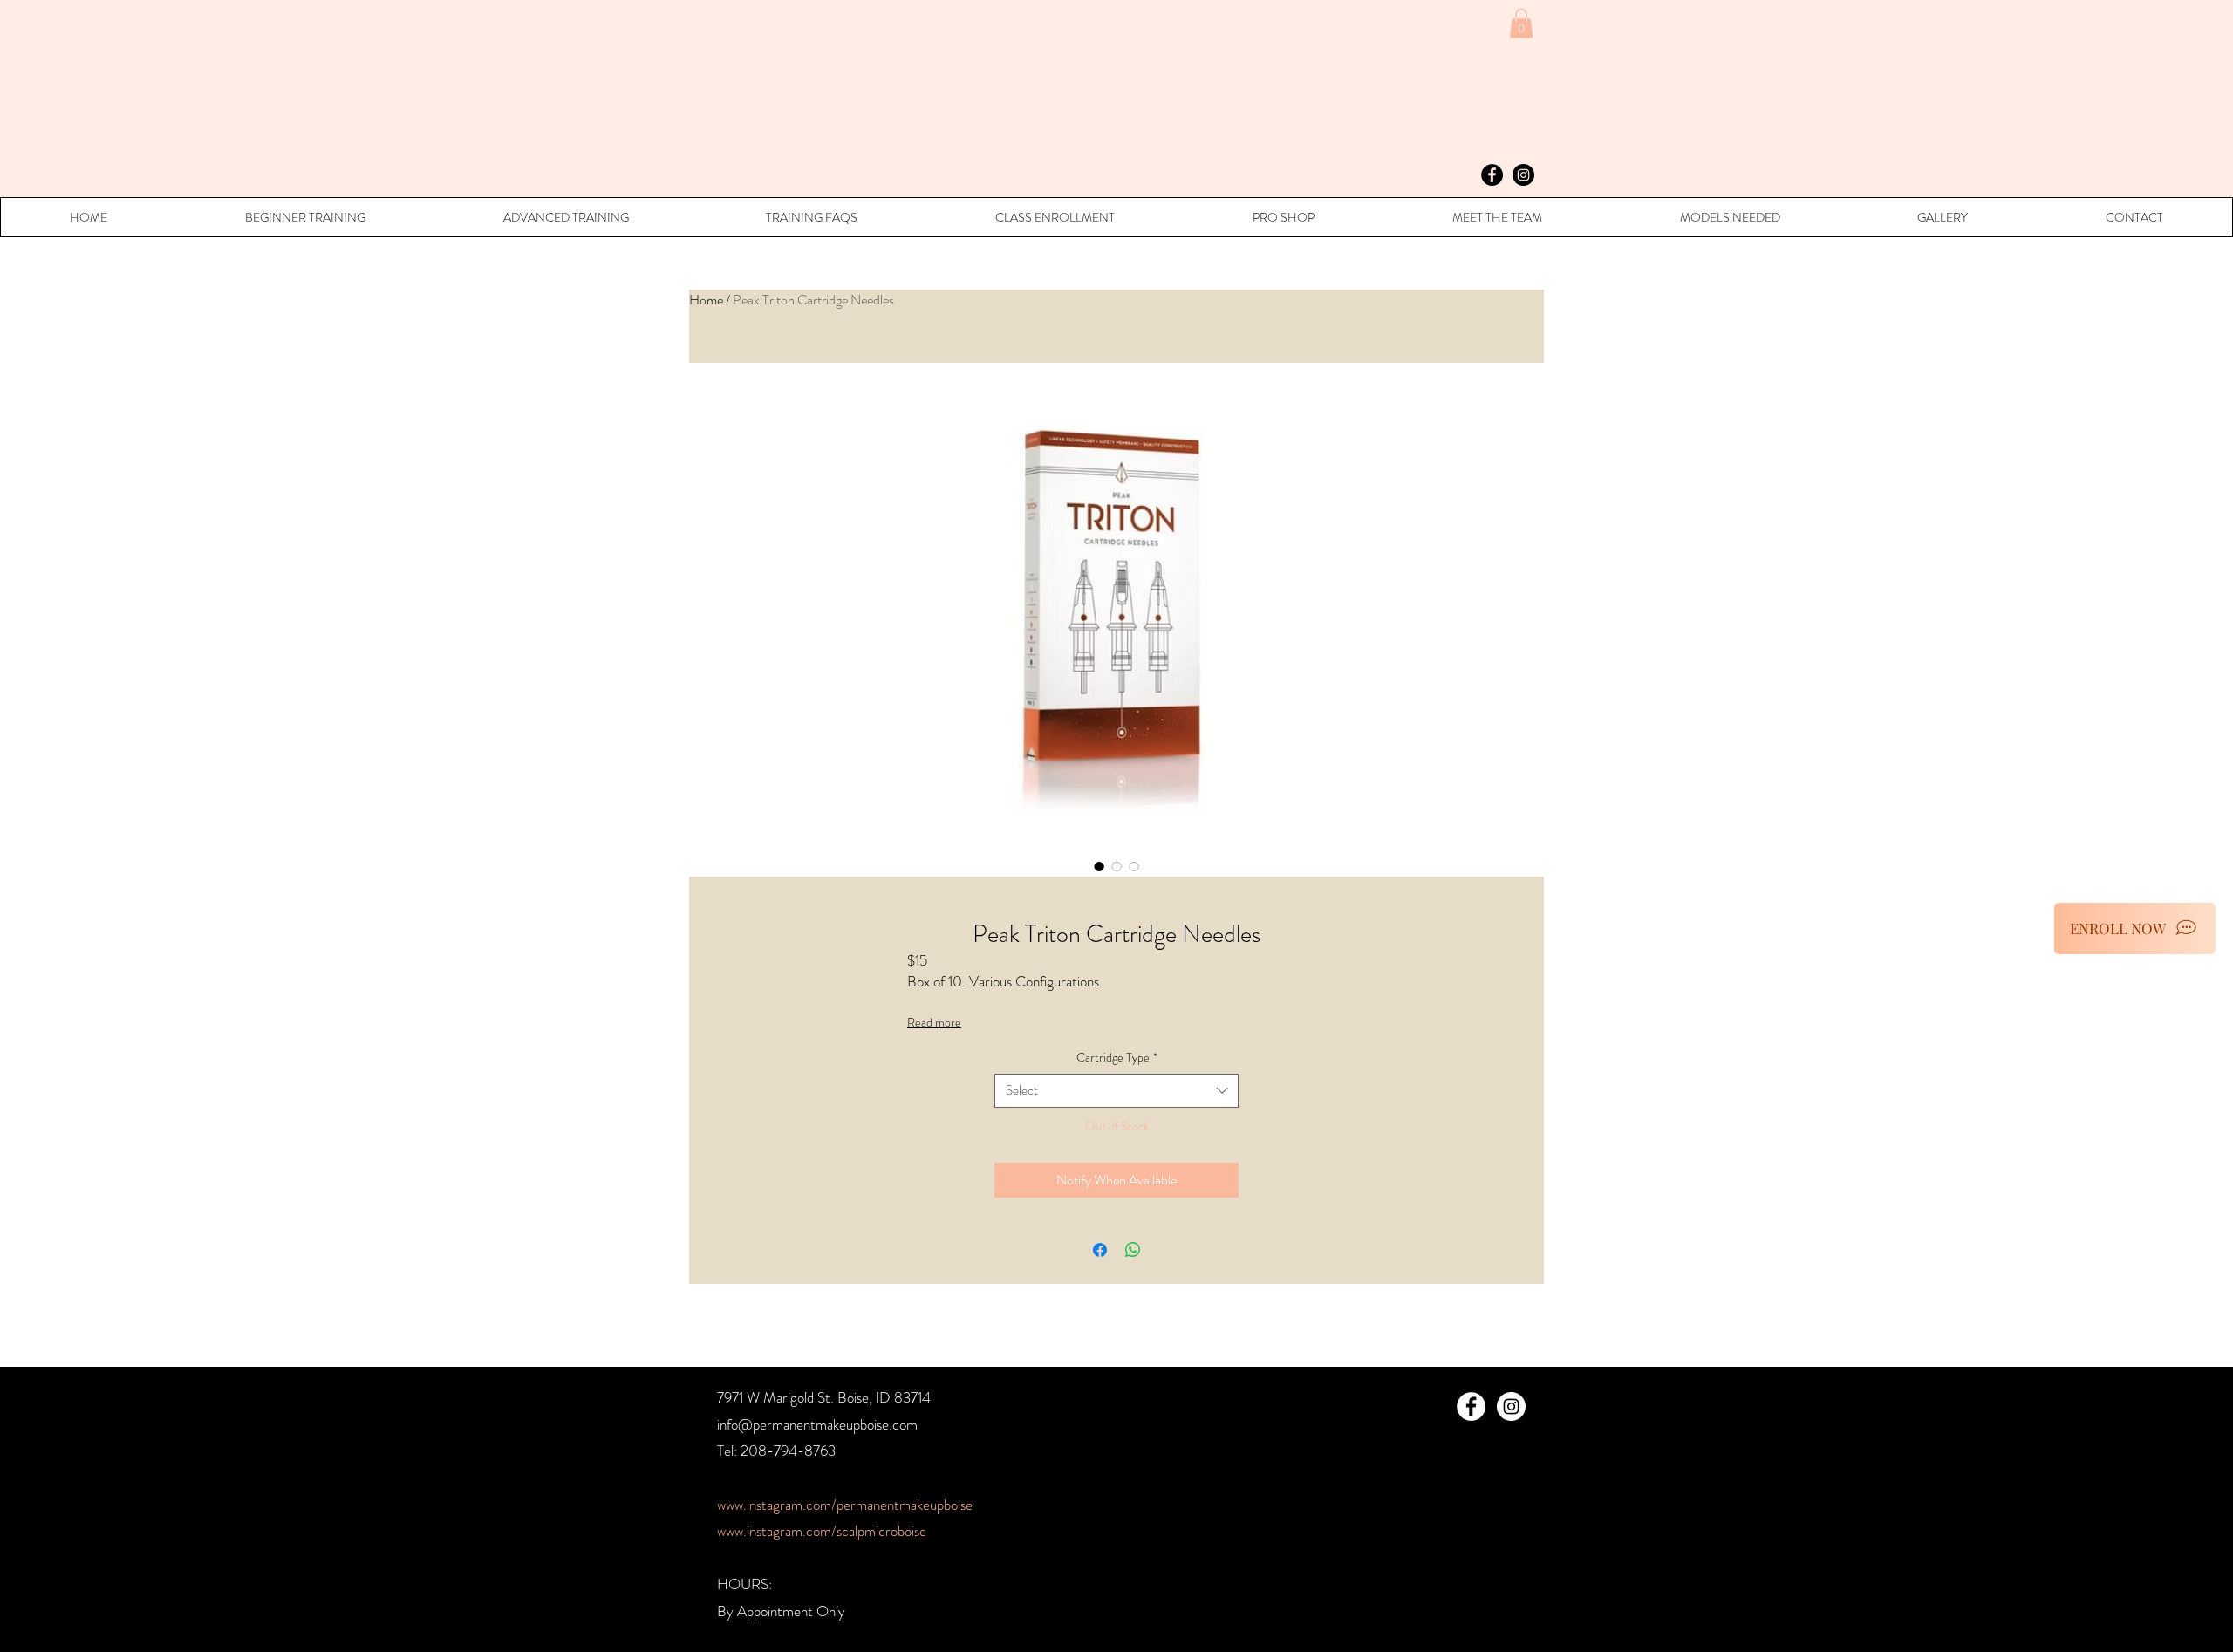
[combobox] (1116, 1091)
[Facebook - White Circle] (1471, 1406)
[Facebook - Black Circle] (1492, 175)
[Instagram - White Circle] (1511, 1406)
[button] (1521, 23)
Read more (934, 1022)
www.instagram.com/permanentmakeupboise (845, 1505)
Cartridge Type (1117, 1058)
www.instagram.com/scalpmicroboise (822, 1531)
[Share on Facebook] (1100, 1250)
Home (706, 300)
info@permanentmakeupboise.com (817, 1424)
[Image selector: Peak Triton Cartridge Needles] (1099, 866)
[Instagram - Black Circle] (1523, 175)
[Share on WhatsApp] (1133, 1250)
